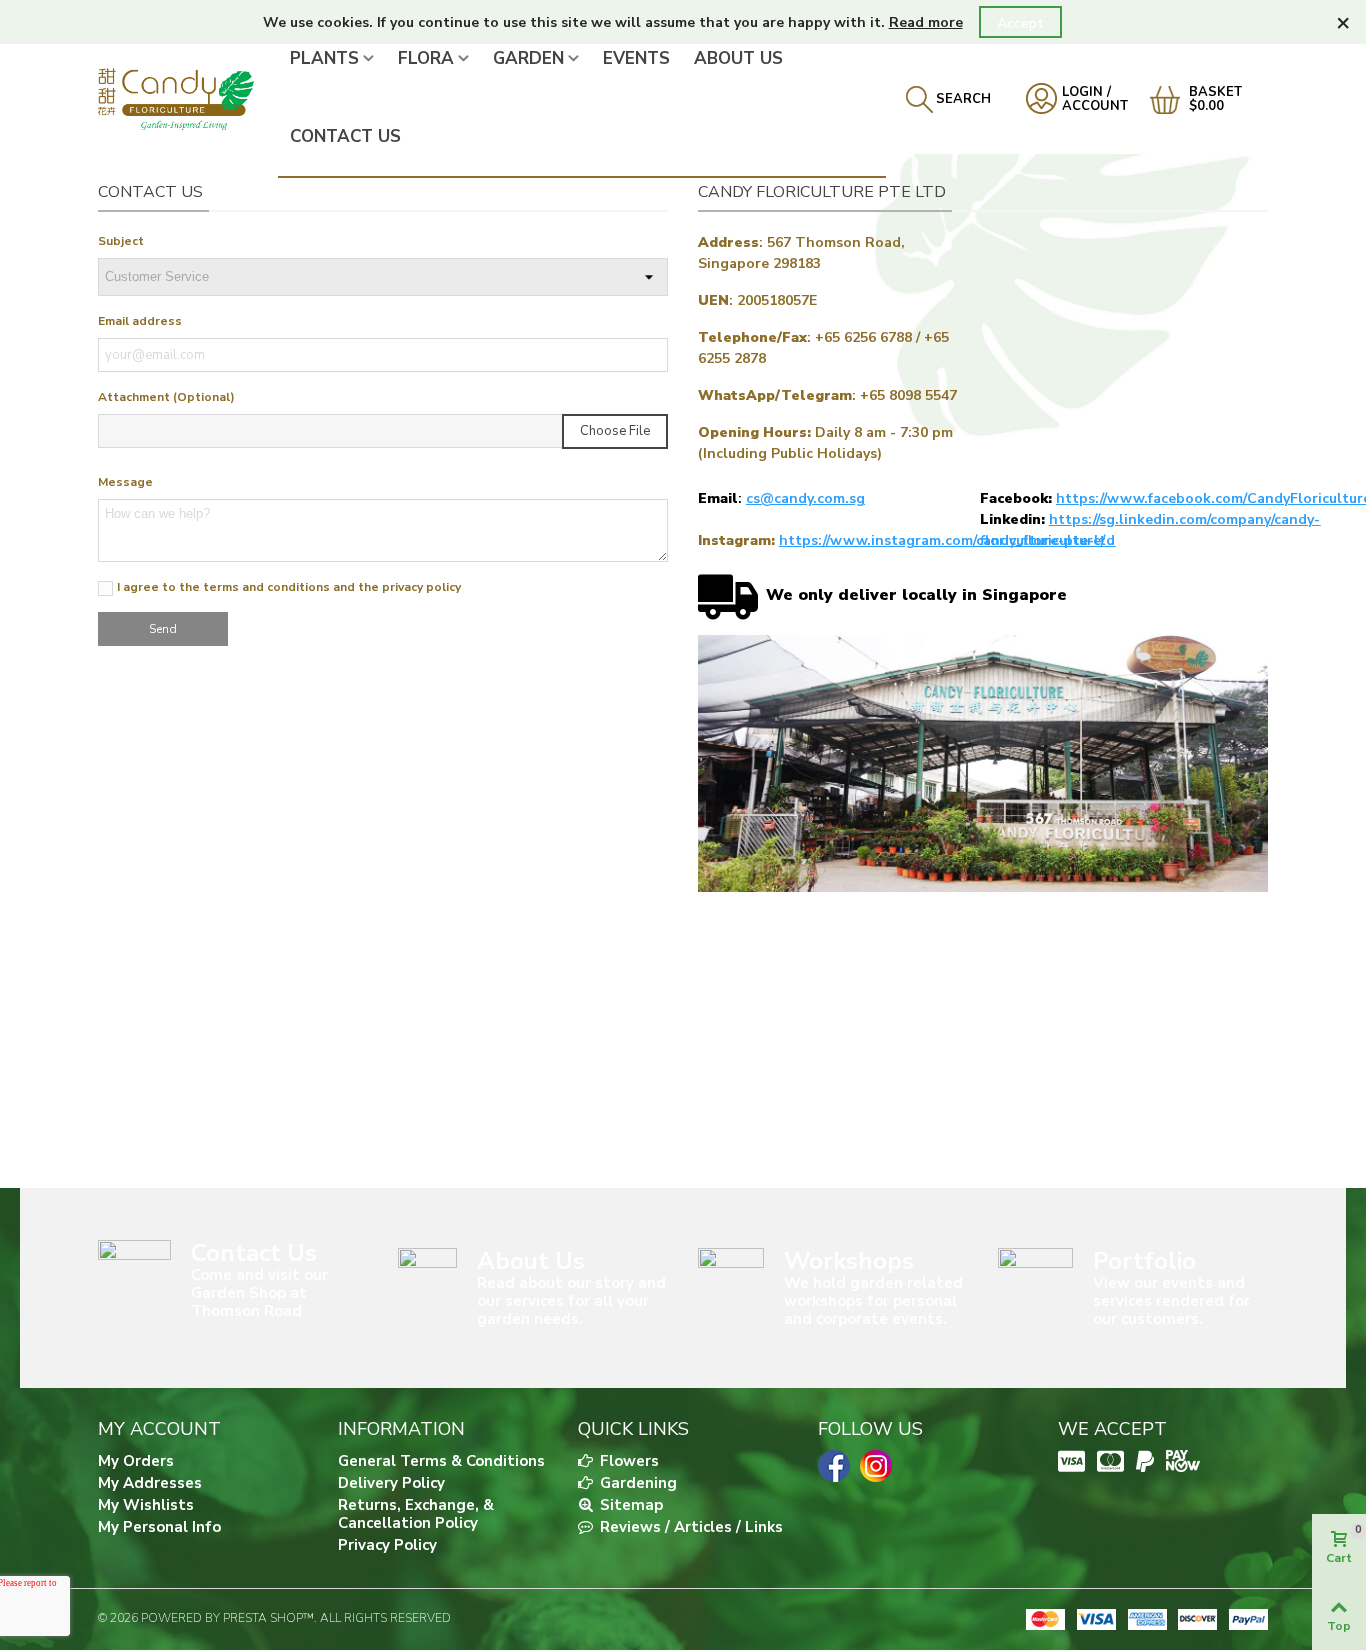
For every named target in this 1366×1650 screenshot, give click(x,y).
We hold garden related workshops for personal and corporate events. (873, 1301)
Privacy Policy (387, 1545)
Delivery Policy (391, 1483)
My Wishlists (146, 1505)
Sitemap (629, 1505)
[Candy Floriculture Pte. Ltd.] (188, 98)
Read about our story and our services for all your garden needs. (571, 1301)
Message (125, 482)
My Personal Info (159, 1527)
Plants (324, 58)
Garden (528, 58)
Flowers (627, 1461)
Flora (426, 58)
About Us (738, 58)
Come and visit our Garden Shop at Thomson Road (259, 1293)
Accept (1020, 23)
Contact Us (345, 136)
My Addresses (150, 1483)
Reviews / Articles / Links (689, 1527)
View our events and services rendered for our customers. (1171, 1301)
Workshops (849, 1261)
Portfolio (1144, 1261)
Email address (140, 321)
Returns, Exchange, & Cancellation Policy (416, 1514)
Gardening (636, 1483)
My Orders (136, 1461)
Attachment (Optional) (166, 397)
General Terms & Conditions (441, 1461)
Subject (121, 241)
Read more (926, 22)
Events (636, 58)
